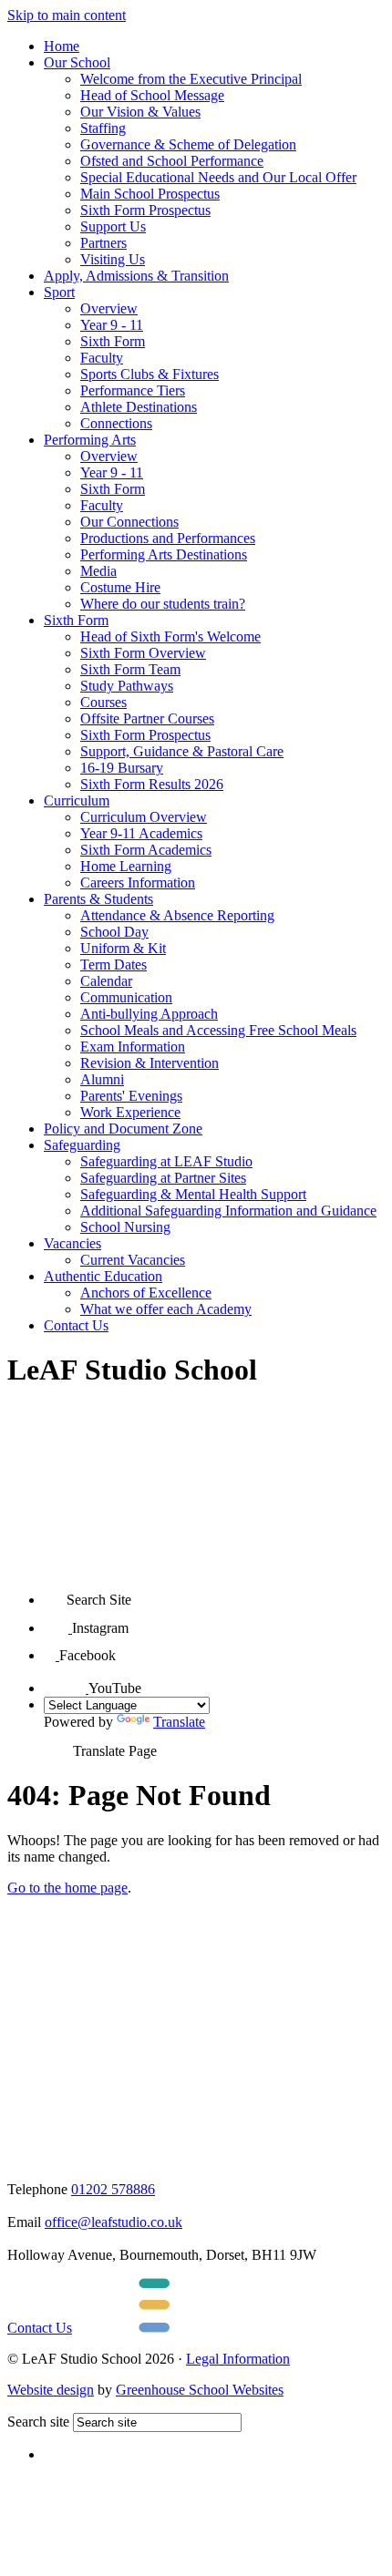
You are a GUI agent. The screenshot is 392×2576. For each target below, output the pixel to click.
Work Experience (130, 1112)
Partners (103, 243)
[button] (55, 1593)
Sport (59, 292)
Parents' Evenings (131, 1096)
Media (98, 571)
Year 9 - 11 (112, 325)
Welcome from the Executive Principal (191, 79)
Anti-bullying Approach (149, 1014)
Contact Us (76, 1325)
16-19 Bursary (122, 768)
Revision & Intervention (150, 1063)
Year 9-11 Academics (141, 833)
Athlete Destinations (139, 407)
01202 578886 (113, 2189)
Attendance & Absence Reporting (177, 915)
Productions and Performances (168, 538)
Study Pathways (127, 686)
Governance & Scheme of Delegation (188, 144)
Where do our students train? (163, 604)
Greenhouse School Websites (200, 2390)
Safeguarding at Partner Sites (163, 1178)
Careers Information (138, 883)
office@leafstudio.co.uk (113, 2222)
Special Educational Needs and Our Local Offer (218, 177)
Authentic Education (103, 1276)
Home (62, 46)
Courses (103, 702)
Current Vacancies (133, 1260)
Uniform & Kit (123, 948)
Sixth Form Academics (146, 850)
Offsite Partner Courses (147, 718)
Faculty (102, 358)
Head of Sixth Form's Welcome (170, 636)
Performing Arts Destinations (164, 554)
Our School (77, 62)
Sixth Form (113, 341)
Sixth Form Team (130, 669)
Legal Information (238, 2359)
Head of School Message (152, 95)
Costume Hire (120, 587)
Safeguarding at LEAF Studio (166, 1161)
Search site (38, 2422)
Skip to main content (67, 15)
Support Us (113, 226)
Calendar (106, 981)
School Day (114, 932)
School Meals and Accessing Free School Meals (218, 1030)
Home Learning (126, 866)
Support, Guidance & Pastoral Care (182, 751)
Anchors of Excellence (146, 1293)
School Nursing (125, 1227)
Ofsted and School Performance (172, 161)
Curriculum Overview (144, 817)
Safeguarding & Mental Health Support (193, 1194)
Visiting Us (113, 259)
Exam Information (133, 1047)
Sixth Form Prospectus (145, 210)
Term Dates (113, 965)
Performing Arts (90, 440)
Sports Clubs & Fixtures (150, 374)
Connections (116, 423)
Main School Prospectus (150, 194)
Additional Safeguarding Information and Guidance (228, 1211)
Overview (109, 308)
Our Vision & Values (140, 112)
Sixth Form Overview (143, 653)
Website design (51, 2390)
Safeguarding (82, 1145)
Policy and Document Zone (123, 1129)
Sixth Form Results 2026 (152, 784)
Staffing (103, 128)
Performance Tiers (133, 390)
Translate (179, 1722)
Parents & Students (98, 899)
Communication (126, 997)
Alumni (102, 1079)
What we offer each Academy (166, 1309)
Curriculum (77, 801)
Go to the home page (67, 1888)
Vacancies (72, 1243)
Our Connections (129, 522)
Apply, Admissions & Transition (136, 276)
